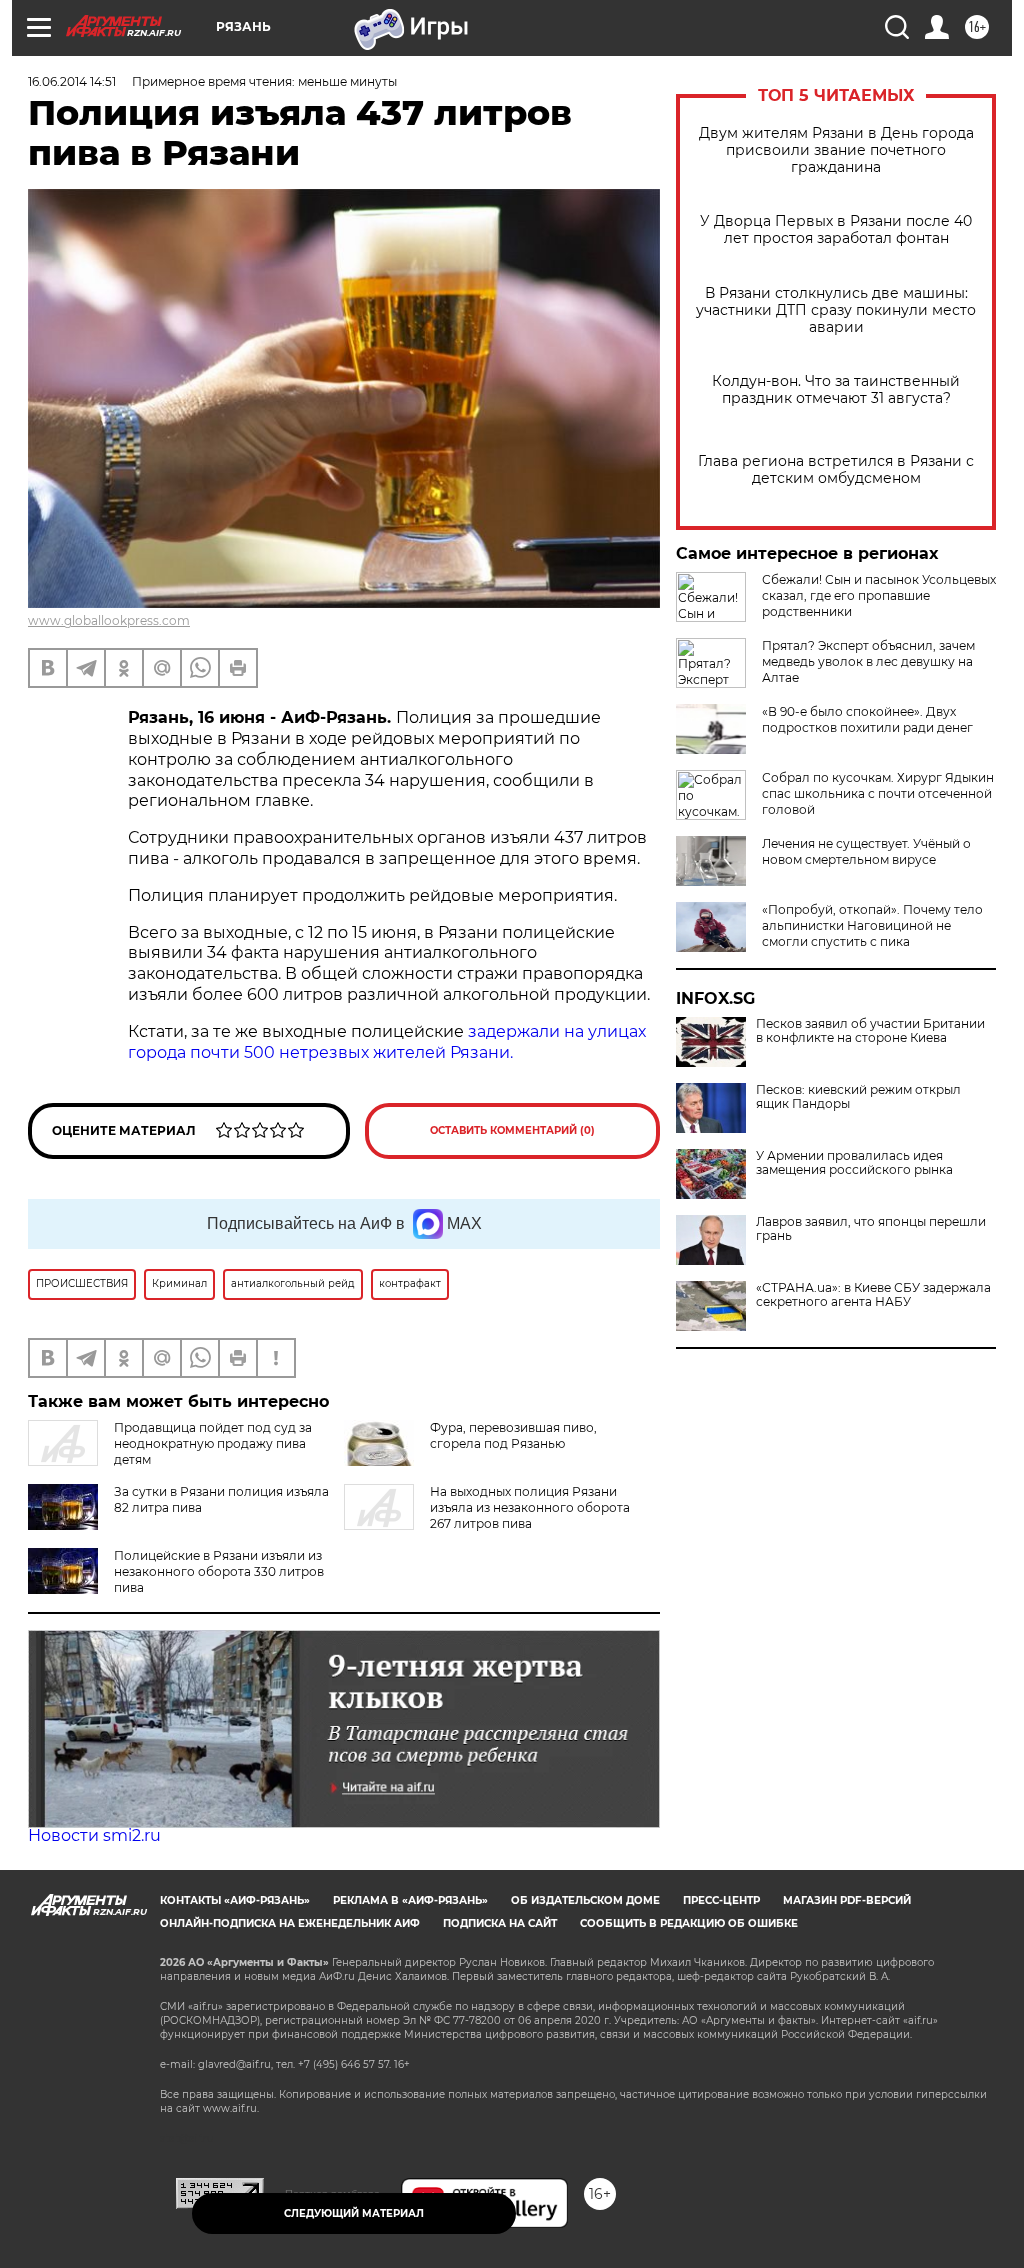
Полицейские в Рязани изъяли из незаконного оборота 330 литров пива (219, 1571)
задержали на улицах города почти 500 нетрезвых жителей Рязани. (387, 1042)
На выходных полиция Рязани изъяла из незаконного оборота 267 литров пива (530, 1507)
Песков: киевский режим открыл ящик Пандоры (858, 1097)
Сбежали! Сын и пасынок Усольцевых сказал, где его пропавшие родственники (879, 595)
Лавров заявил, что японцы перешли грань (871, 1229)
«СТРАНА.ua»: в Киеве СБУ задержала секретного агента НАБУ (873, 1295)
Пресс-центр (721, 1900)
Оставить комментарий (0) (512, 1130)
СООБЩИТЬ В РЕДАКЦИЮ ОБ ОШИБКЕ (689, 1923)
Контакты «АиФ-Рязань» (235, 1900)
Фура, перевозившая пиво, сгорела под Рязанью (513, 1435)
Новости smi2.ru (94, 1835)
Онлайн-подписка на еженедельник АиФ (290, 1923)
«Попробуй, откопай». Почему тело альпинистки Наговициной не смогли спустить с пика (872, 925)
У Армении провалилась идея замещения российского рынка (854, 1163)
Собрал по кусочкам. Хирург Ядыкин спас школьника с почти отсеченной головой (878, 793)
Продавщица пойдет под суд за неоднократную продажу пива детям (213, 1443)
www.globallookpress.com (109, 620)
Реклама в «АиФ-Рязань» (410, 1900)
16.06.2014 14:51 (72, 81)
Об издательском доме (585, 1900)
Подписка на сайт (500, 1923)
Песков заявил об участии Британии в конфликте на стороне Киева (870, 1031)
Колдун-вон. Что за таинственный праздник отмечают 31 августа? (836, 390)
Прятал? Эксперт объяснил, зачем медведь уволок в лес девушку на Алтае (868, 661)
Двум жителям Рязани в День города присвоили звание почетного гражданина (836, 150)
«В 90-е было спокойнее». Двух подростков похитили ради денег (867, 719)
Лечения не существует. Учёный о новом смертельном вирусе (866, 851)
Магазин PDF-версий (847, 1900)
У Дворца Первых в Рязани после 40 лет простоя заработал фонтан (836, 230)
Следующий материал (354, 2213)
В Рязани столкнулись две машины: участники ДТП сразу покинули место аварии (836, 310)
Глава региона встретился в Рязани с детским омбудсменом (836, 470)
